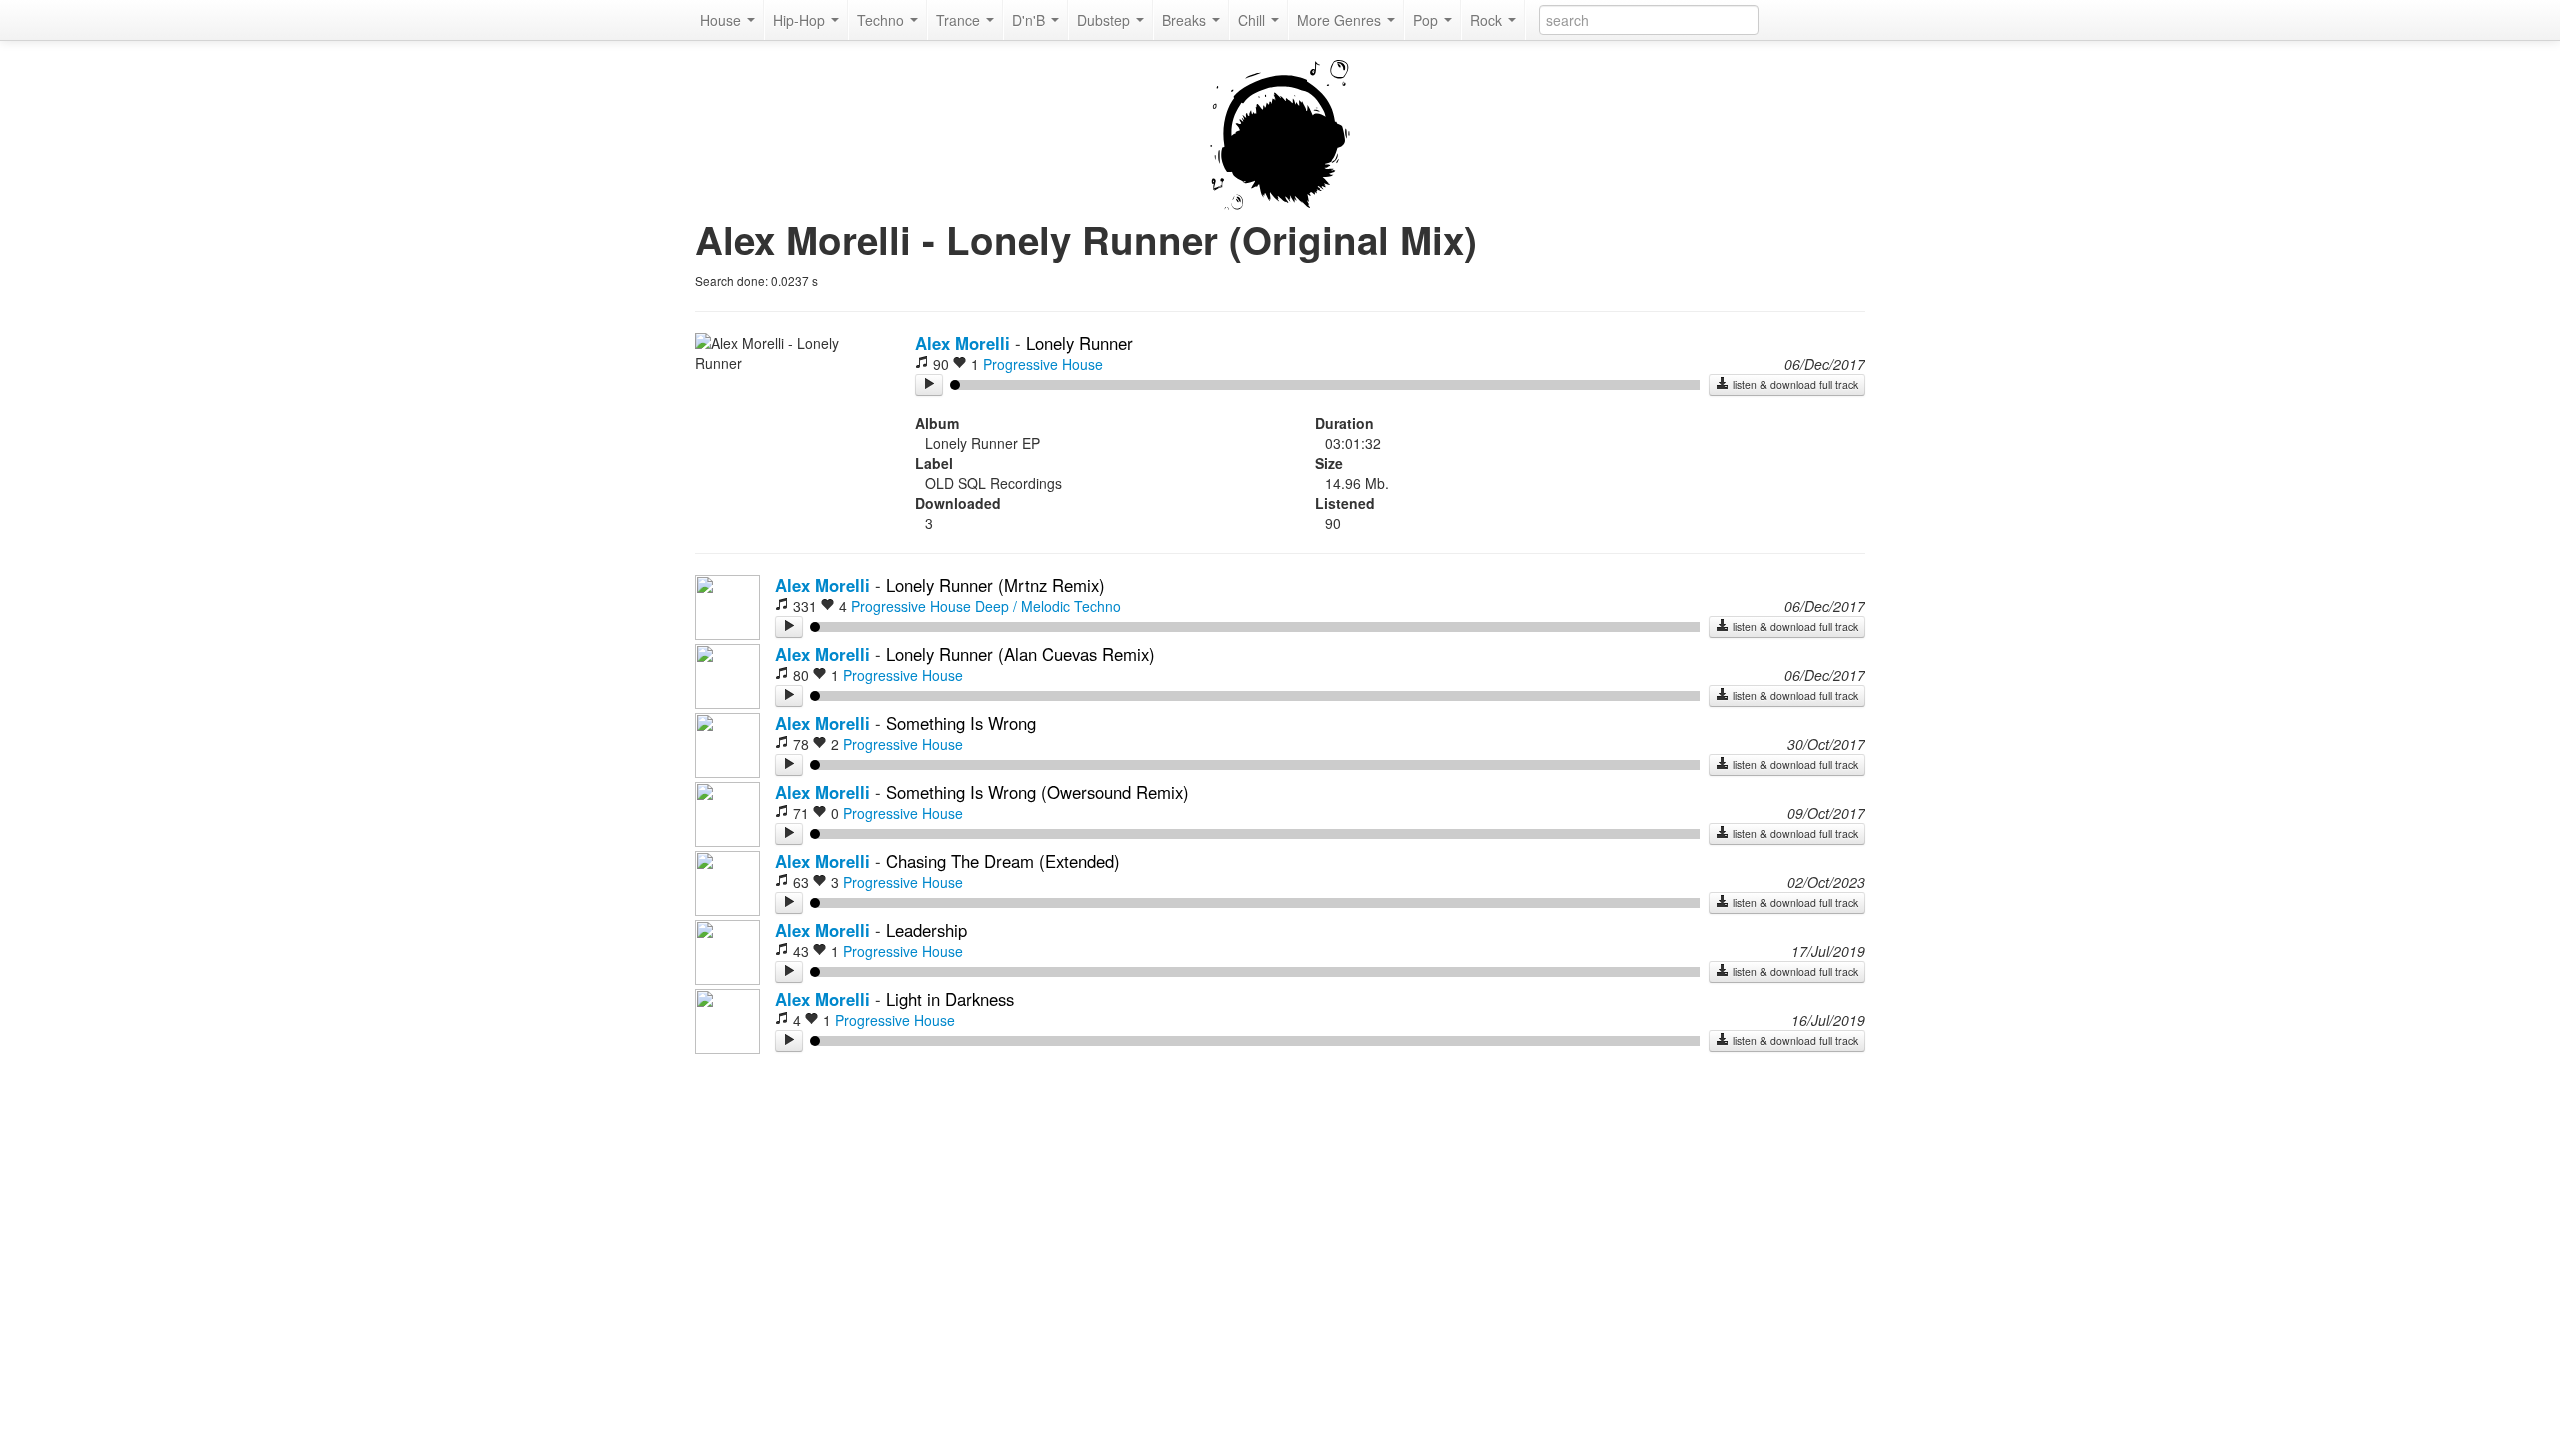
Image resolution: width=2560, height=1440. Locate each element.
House (722, 20)
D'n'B (1030, 20)
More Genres (1341, 20)
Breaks (1186, 20)
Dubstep (1105, 20)
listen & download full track (1794, 384)
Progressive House (1043, 364)
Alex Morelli (962, 343)
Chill (1253, 20)
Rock (1488, 20)
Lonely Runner (1079, 343)
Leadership (926, 930)
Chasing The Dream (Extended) (1003, 861)
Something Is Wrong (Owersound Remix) (1037, 792)
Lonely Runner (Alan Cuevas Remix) (1020, 654)
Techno (882, 20)
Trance (960, 20)
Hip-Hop (801, 20)
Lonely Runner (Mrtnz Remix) (995, 585)
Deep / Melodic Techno (1048, 606)
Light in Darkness (950, 999)
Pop (1427, 20)
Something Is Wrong (961, 723)
